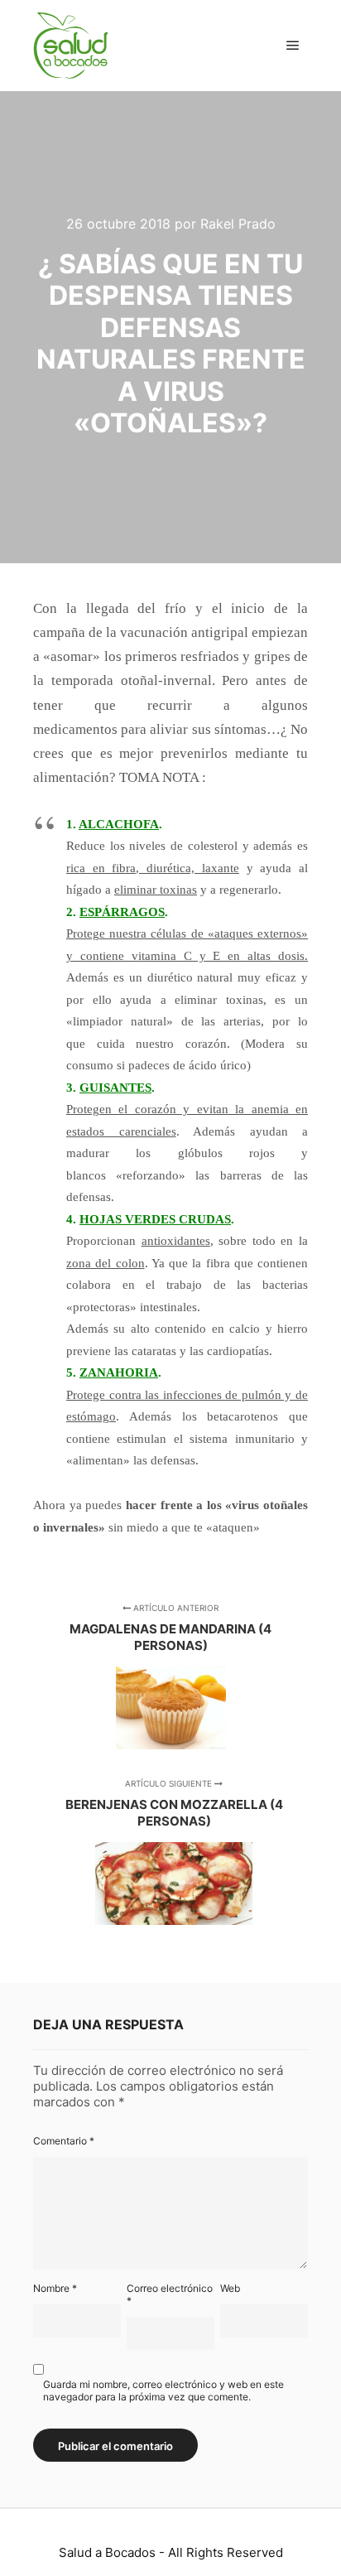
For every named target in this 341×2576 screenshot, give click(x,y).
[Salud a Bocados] (70, 46)
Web (230, 2288)
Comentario (64, 2141)
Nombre (55, 2288)
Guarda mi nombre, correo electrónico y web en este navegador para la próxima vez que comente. (163, 2390)
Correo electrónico (170, 2294)
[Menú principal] (293, 46)
